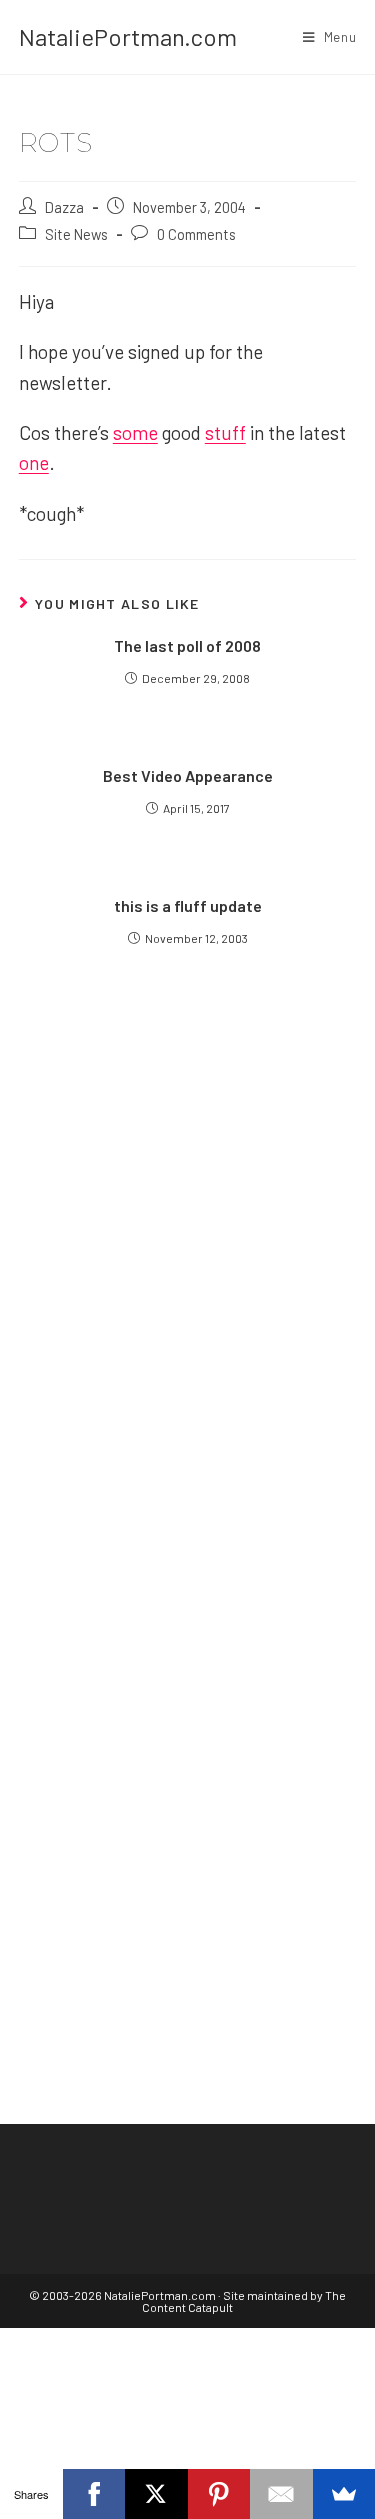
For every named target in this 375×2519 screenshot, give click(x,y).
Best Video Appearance (188, 775)
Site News (76, 234)
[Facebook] (94, 2494)
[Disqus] (188, 1745)
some (135, 432)
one (34, 462)
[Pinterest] (219, 2494)
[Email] (281, 2494)
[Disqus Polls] (188, 1245)
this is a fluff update (188, 905)
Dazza (64, 207)
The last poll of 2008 (187, 645)
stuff (225, 432)
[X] (156, 2494)
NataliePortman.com (128, 36)
